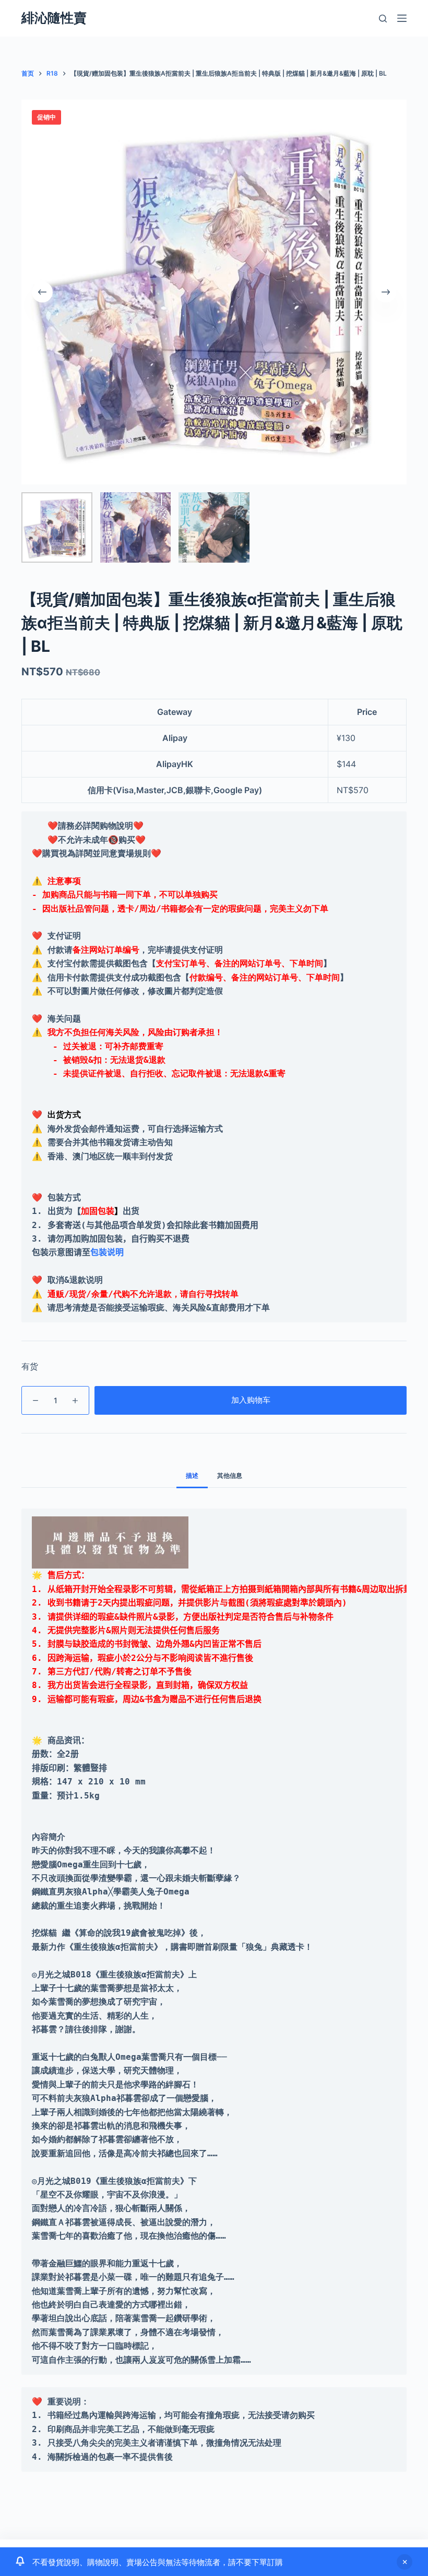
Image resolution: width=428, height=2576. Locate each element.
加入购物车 (251, 1400)
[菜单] (402, 18)
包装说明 (107, 1252)
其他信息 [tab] (230, 1475)
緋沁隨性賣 (54, 18)
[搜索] (383, 19)
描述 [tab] (192, 1475)
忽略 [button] (405, 2562)
